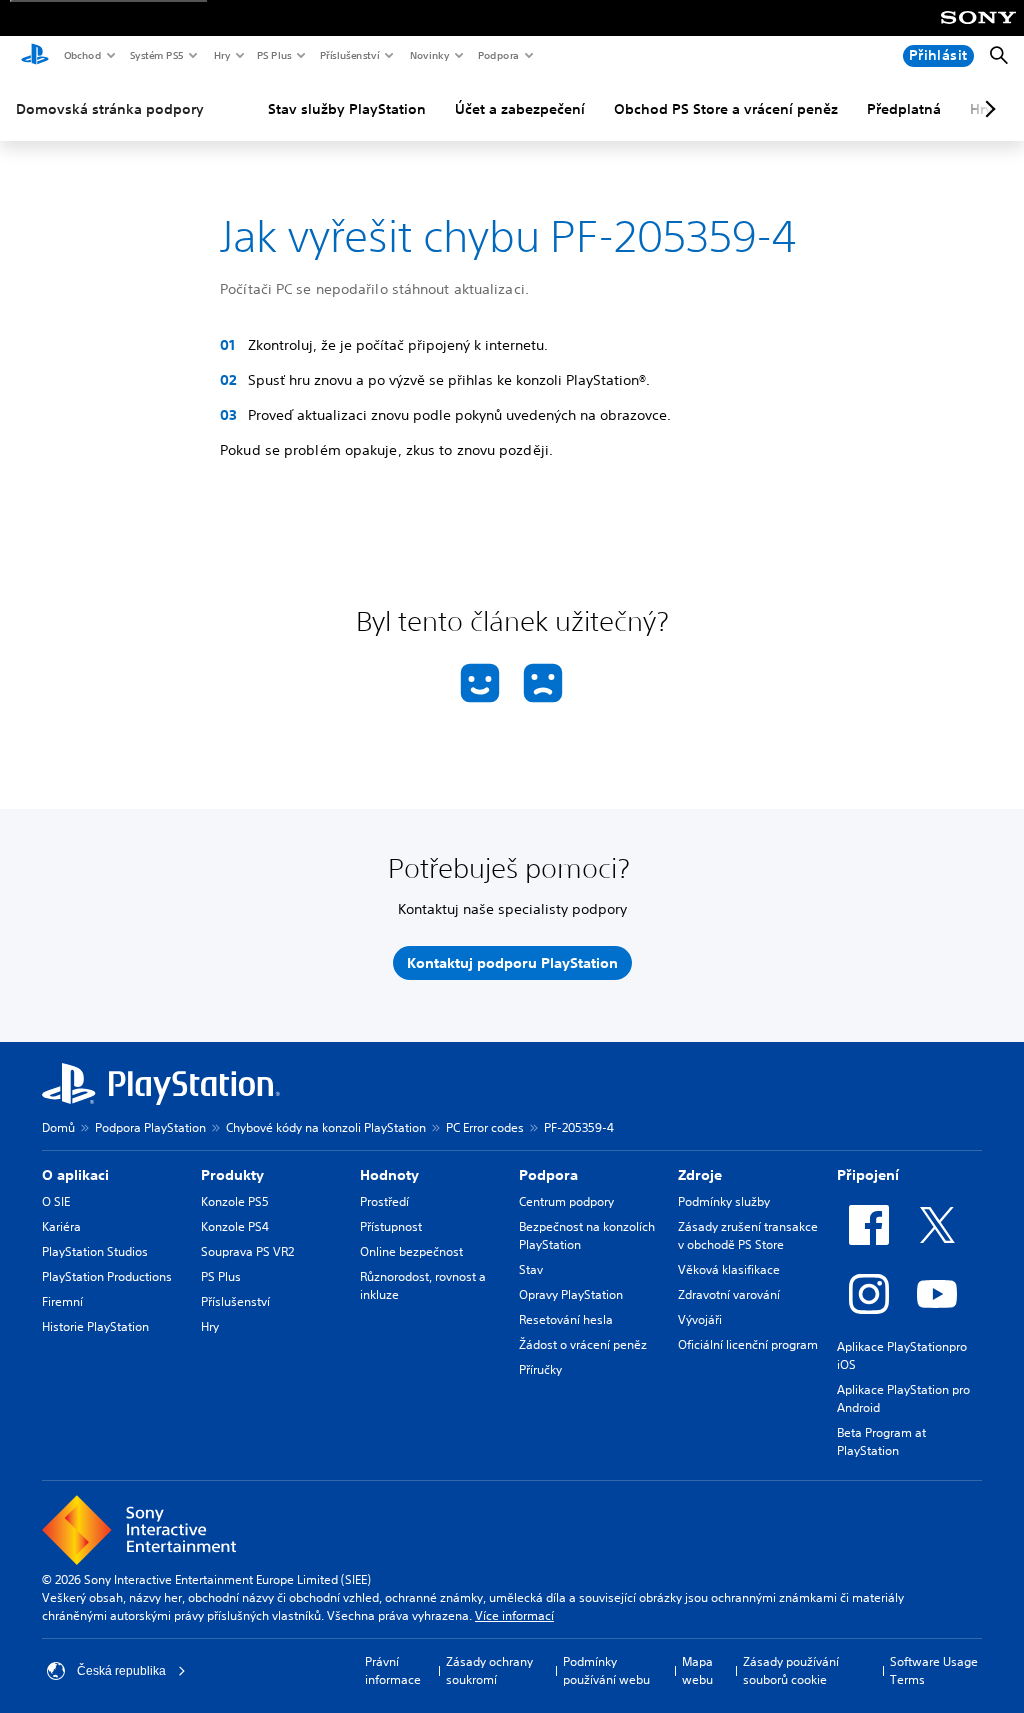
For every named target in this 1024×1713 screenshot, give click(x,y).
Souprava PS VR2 (247, 1251)
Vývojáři (700, 1319)
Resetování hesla (566, 1319)
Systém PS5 (156, 55)
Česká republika (121, 1671)
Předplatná (904, 109)
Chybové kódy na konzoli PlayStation (326, 1127)
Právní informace (393, 1670)
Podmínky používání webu (606, 1670)
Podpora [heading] (548, 1175)
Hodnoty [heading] (389, 1175)
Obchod (82, 55)
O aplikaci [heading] (75, 1175)
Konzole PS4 (235, 1226)
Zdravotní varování (729, 1294)
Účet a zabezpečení (520, 109)
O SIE (56, 1201)
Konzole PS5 (235, 1201)
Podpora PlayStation (150, 1127)
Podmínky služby (724, 1201)
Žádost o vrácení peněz (583, 1344)
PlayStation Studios (95, 1251)
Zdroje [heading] (700, 1175)
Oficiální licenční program (748, 1344)
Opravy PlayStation (571, 1294)
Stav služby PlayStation (347, 109)
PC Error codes (485, 1127)
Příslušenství (349, 55)
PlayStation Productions (107, 1276)
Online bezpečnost (411, 1251)
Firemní (62, 1301)
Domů (58, 1127)
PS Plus (273, 55)
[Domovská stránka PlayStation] (35, 56)
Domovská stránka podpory (110, 109)
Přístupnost (391, 1226)
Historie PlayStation (95, 1326)
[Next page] (987, 109)
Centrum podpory (566, 1201)
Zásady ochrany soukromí (489, 1670)
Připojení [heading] (868, 1175)
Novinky (429, 55)
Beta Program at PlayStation (881, 1441)
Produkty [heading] (232, 1175)
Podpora (497, 55)
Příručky (540, 1369)
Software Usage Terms (934, 1670)
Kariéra (61, 1226)
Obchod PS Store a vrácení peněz (726, 109)
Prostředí (384, 1201)
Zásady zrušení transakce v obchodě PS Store (748, 1235)
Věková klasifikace (729, 1269)
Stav (531, 1269)
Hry (221, 55)
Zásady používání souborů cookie (791, 1670)
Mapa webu (697, 1670)
